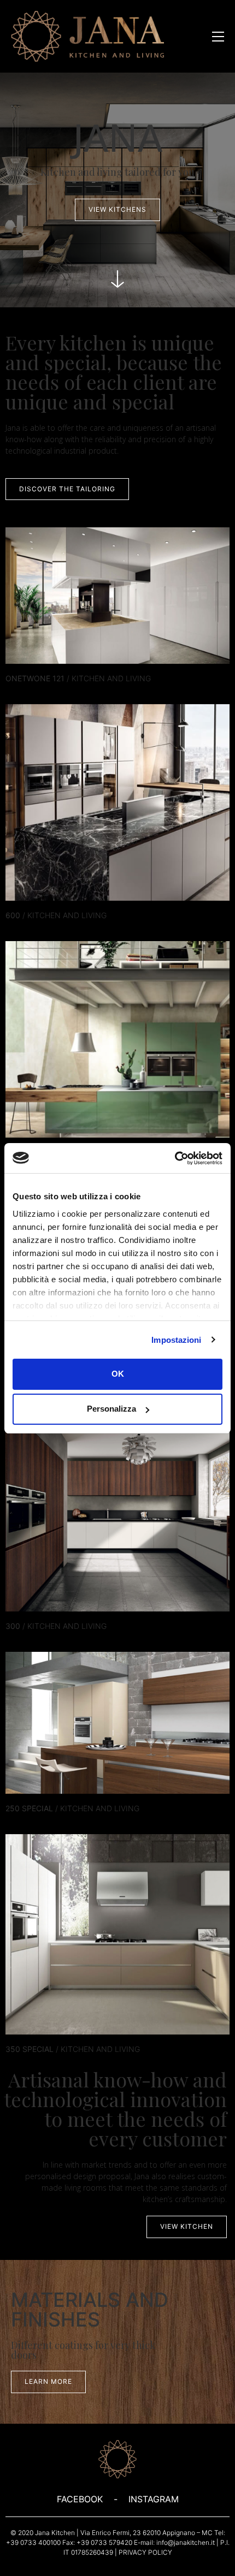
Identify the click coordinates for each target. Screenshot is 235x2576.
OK (118, 1374)
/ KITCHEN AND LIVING (78, 678)
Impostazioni (176, 1340)
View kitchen (118, 623)
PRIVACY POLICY (145, 2552)
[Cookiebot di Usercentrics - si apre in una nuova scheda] (175, 1158)
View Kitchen (118, 1956)
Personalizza (111, 1409)
